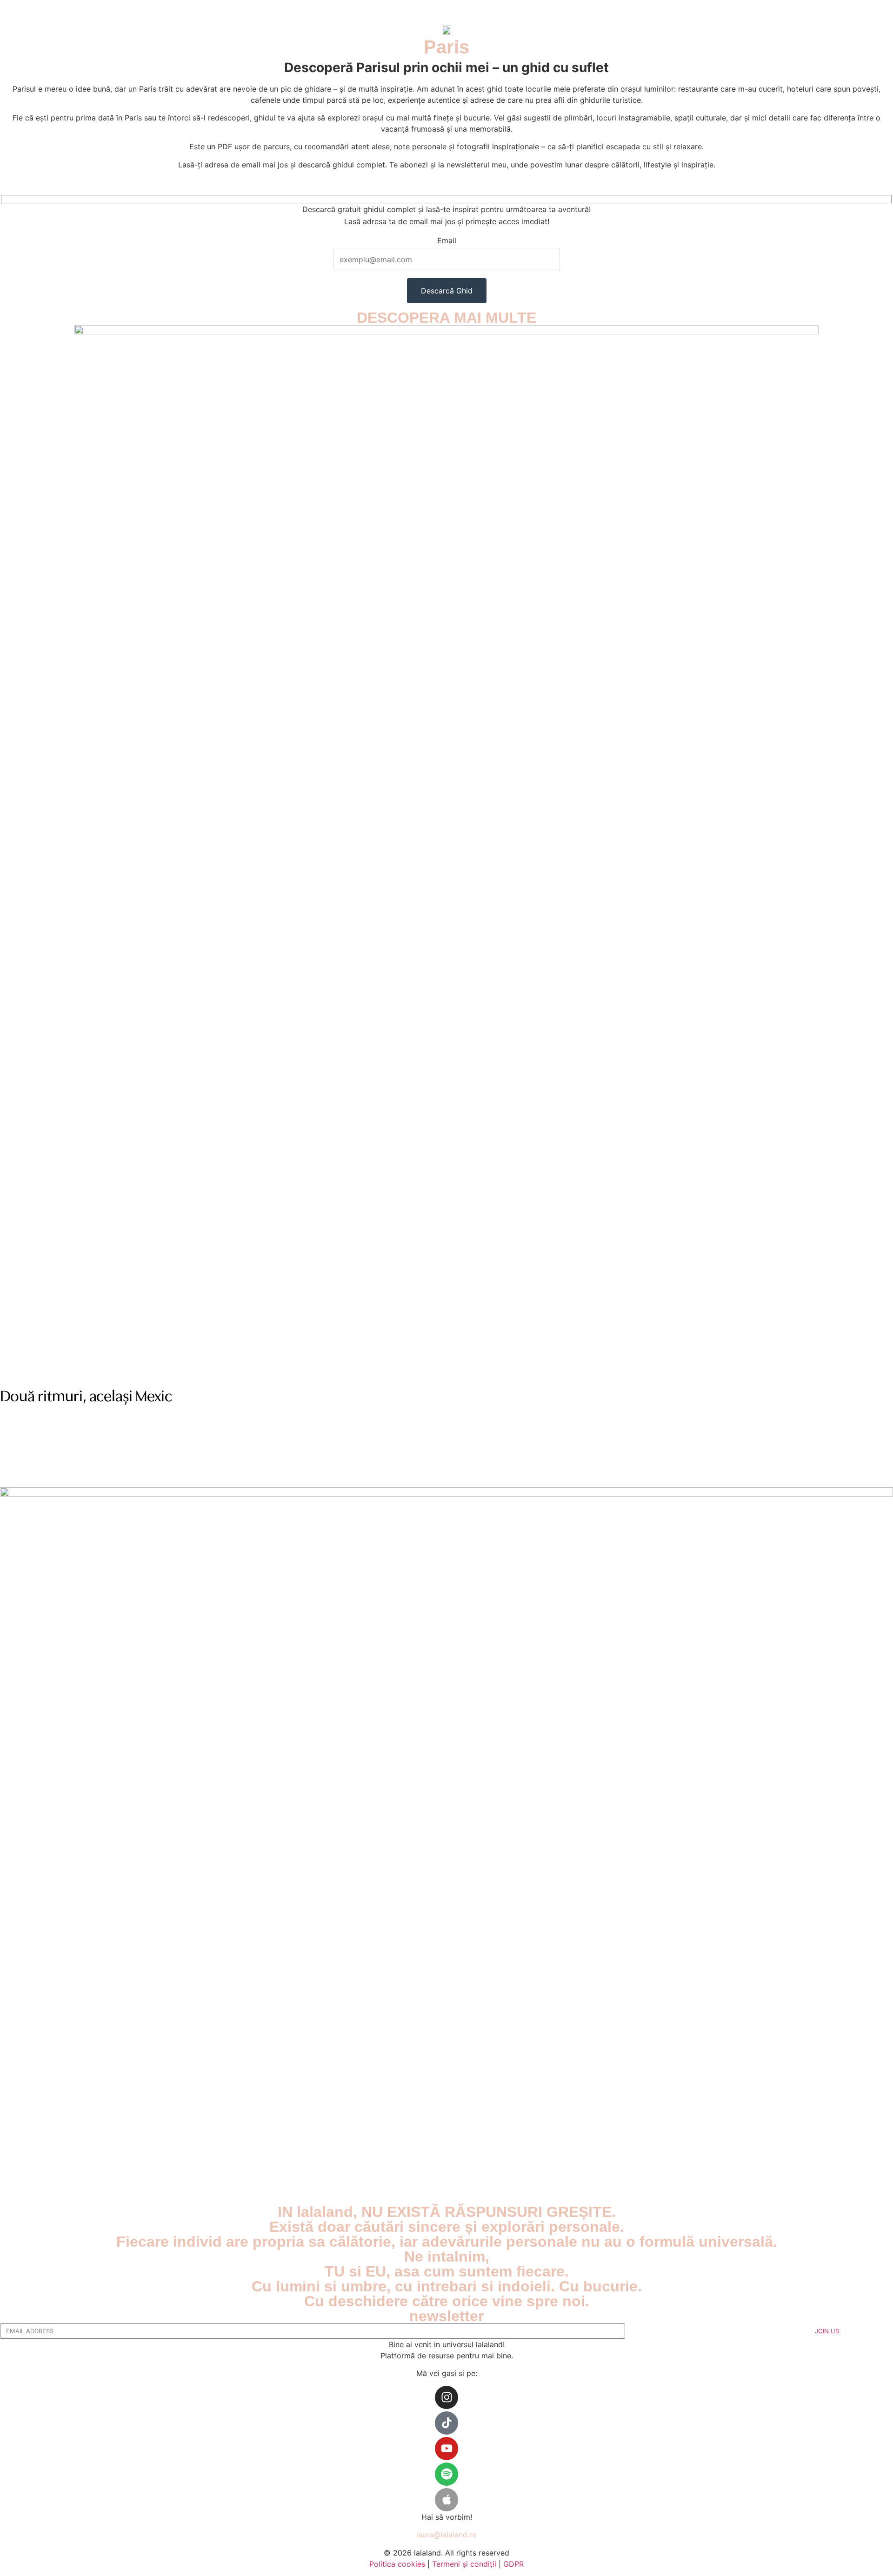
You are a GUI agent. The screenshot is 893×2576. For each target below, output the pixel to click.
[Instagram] (446, 2397)
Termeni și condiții (464, 2564)
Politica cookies (397, 2564)
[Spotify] (446, 2474)
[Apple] (446, 2500)
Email (447, 241)
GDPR (513, 2564)
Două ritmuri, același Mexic (86, 1397)
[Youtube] (446, 2449)
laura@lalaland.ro (446, 2535)
